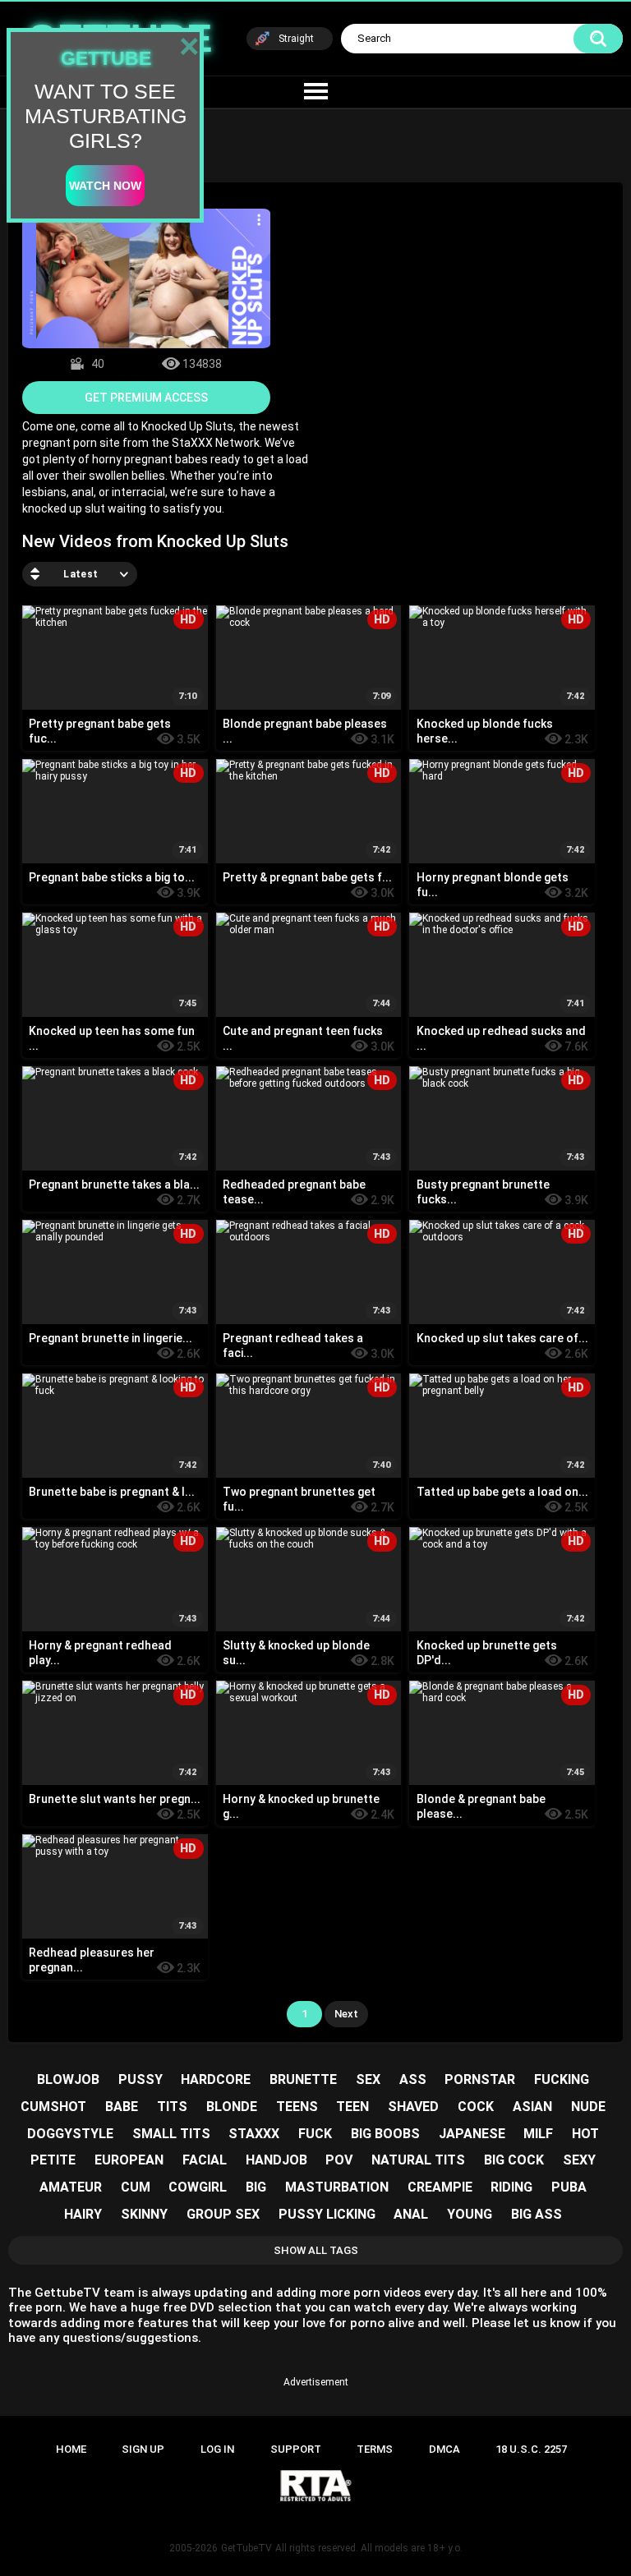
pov (339, 2160)
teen (352, 2107)
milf (538, 2134)
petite (53, 2160)
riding (511, 2187)
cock (476, 2107)
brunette (303, 2079)
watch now (105, 186)
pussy (140, 2079)
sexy (579, 2160)
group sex (223, 2214)
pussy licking (327, 2214)
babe (122, 2107)
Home (71, 2449)
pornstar (480, 2079)
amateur (71, 2187)
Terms (375, 2449)
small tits (171, 2134)
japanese (472, 2134)
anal (411, 2214)
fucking (562, 2079)
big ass (537, 2214)
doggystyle (70, 2134)
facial (205, 2160)
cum (136, 2187)
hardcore (216, 2079)
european (129, 2160)
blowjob (68, 2079)
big (256, 2187)
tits (172, 2107)
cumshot (53, 2107)
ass (413, 2079)
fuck (315, 2134)
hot (585, 2134)
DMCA (444, 2449)
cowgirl (198, 2187)
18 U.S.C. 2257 (531, 2449)
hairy (83, 2214)
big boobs (385, 2134)
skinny (144, 2214)
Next (346, 2014)
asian (532, 2107)
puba (569, 2187)
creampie (440, 2187)
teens (297, 2107)
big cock (514, 2160)
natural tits (418, 2160)
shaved (413, 2107)
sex (368, 2079)
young (470, 2214)
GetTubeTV (246, 2548)
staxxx (254, 2134)
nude (588, 2107)
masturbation (337, 2187)
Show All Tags (316, 2250)
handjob (276, 2160)
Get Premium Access (146, 398)
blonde (232, 2107)
